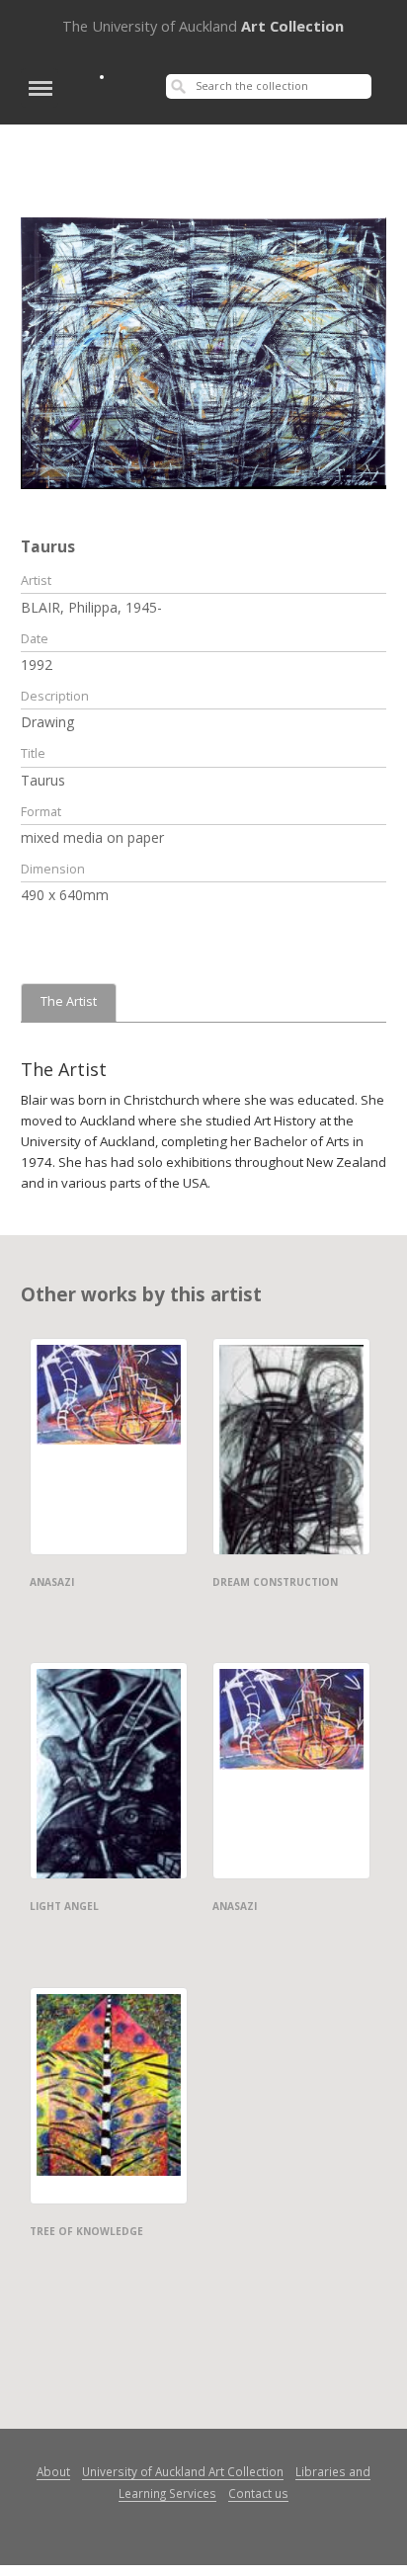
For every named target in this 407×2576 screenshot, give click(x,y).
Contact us (258, 2493)
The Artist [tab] (69, 1001)
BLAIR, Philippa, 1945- (91, 607)
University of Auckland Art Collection (183, 2471)
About (53, 2471)
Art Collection (203, 26)
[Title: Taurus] (204, 352)
